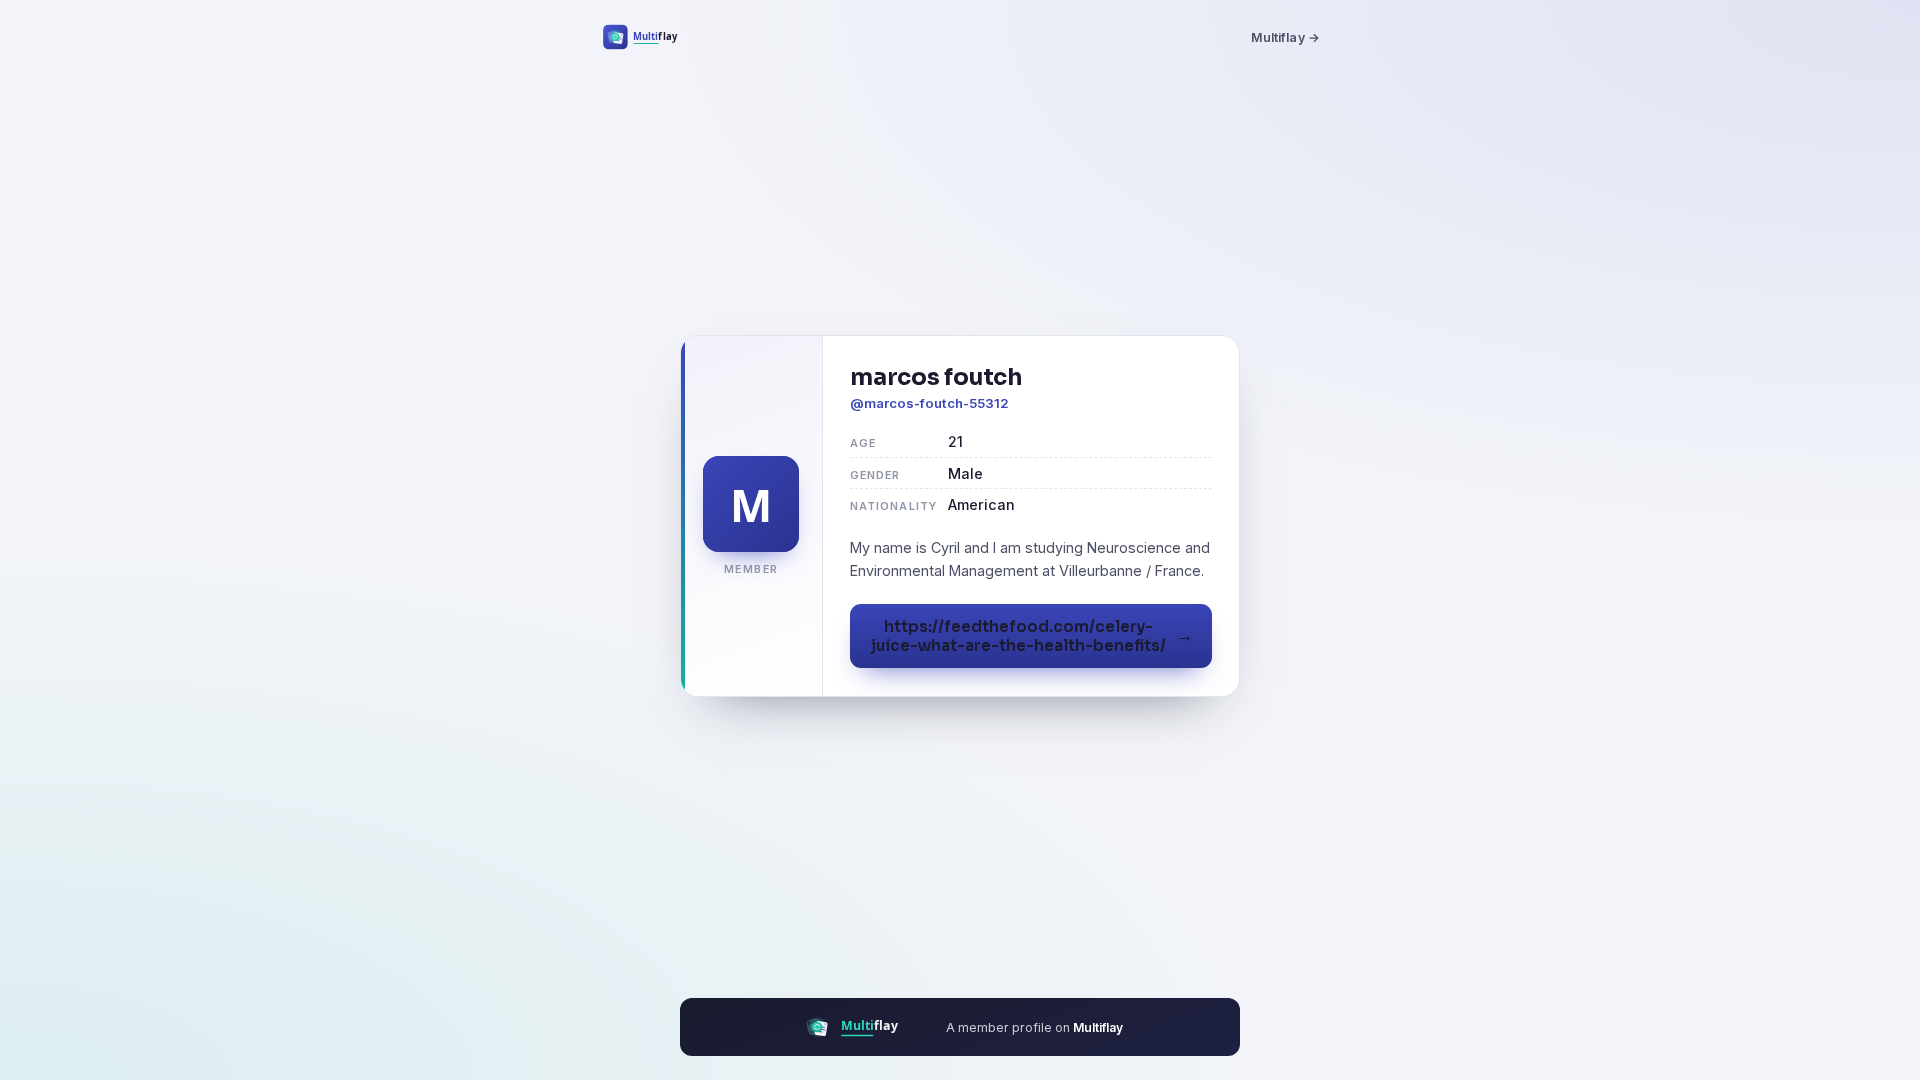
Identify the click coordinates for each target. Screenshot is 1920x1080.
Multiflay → (1285, 37)
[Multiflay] (653, 37)
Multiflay (1098, 1027)
